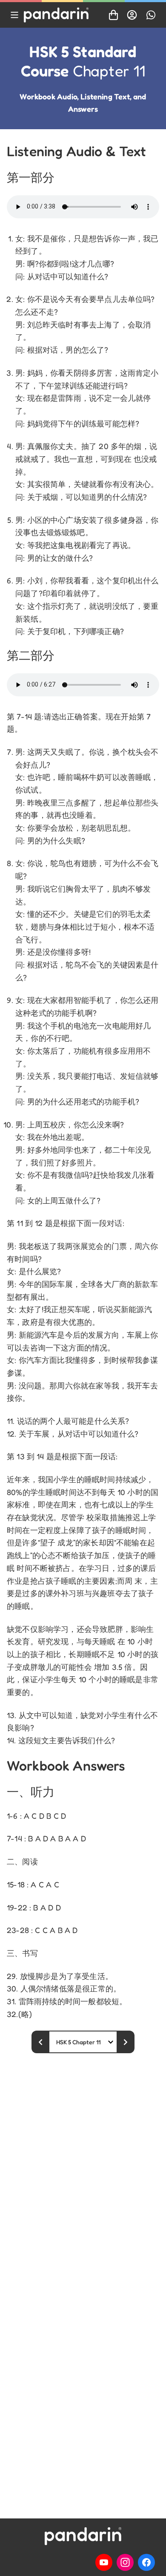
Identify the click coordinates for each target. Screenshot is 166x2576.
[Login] (132, 15)
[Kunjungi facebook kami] (146, 2562)
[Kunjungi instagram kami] (125, 2562)
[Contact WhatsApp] (151, 15)
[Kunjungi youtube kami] (104, 2562)
